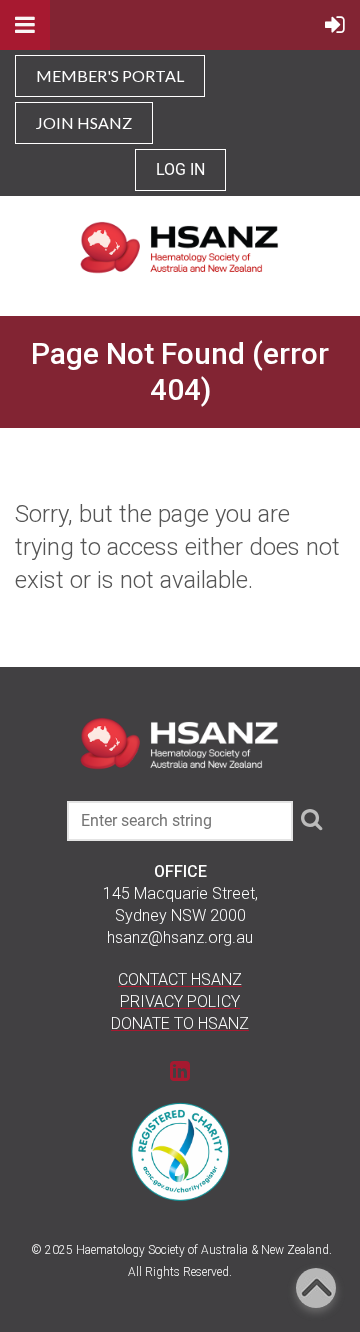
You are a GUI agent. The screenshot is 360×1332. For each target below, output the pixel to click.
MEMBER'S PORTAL (110, 75)
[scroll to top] (316, 1288)
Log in (180, 169)
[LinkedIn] (180, 1070)
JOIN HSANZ (84, 122)
